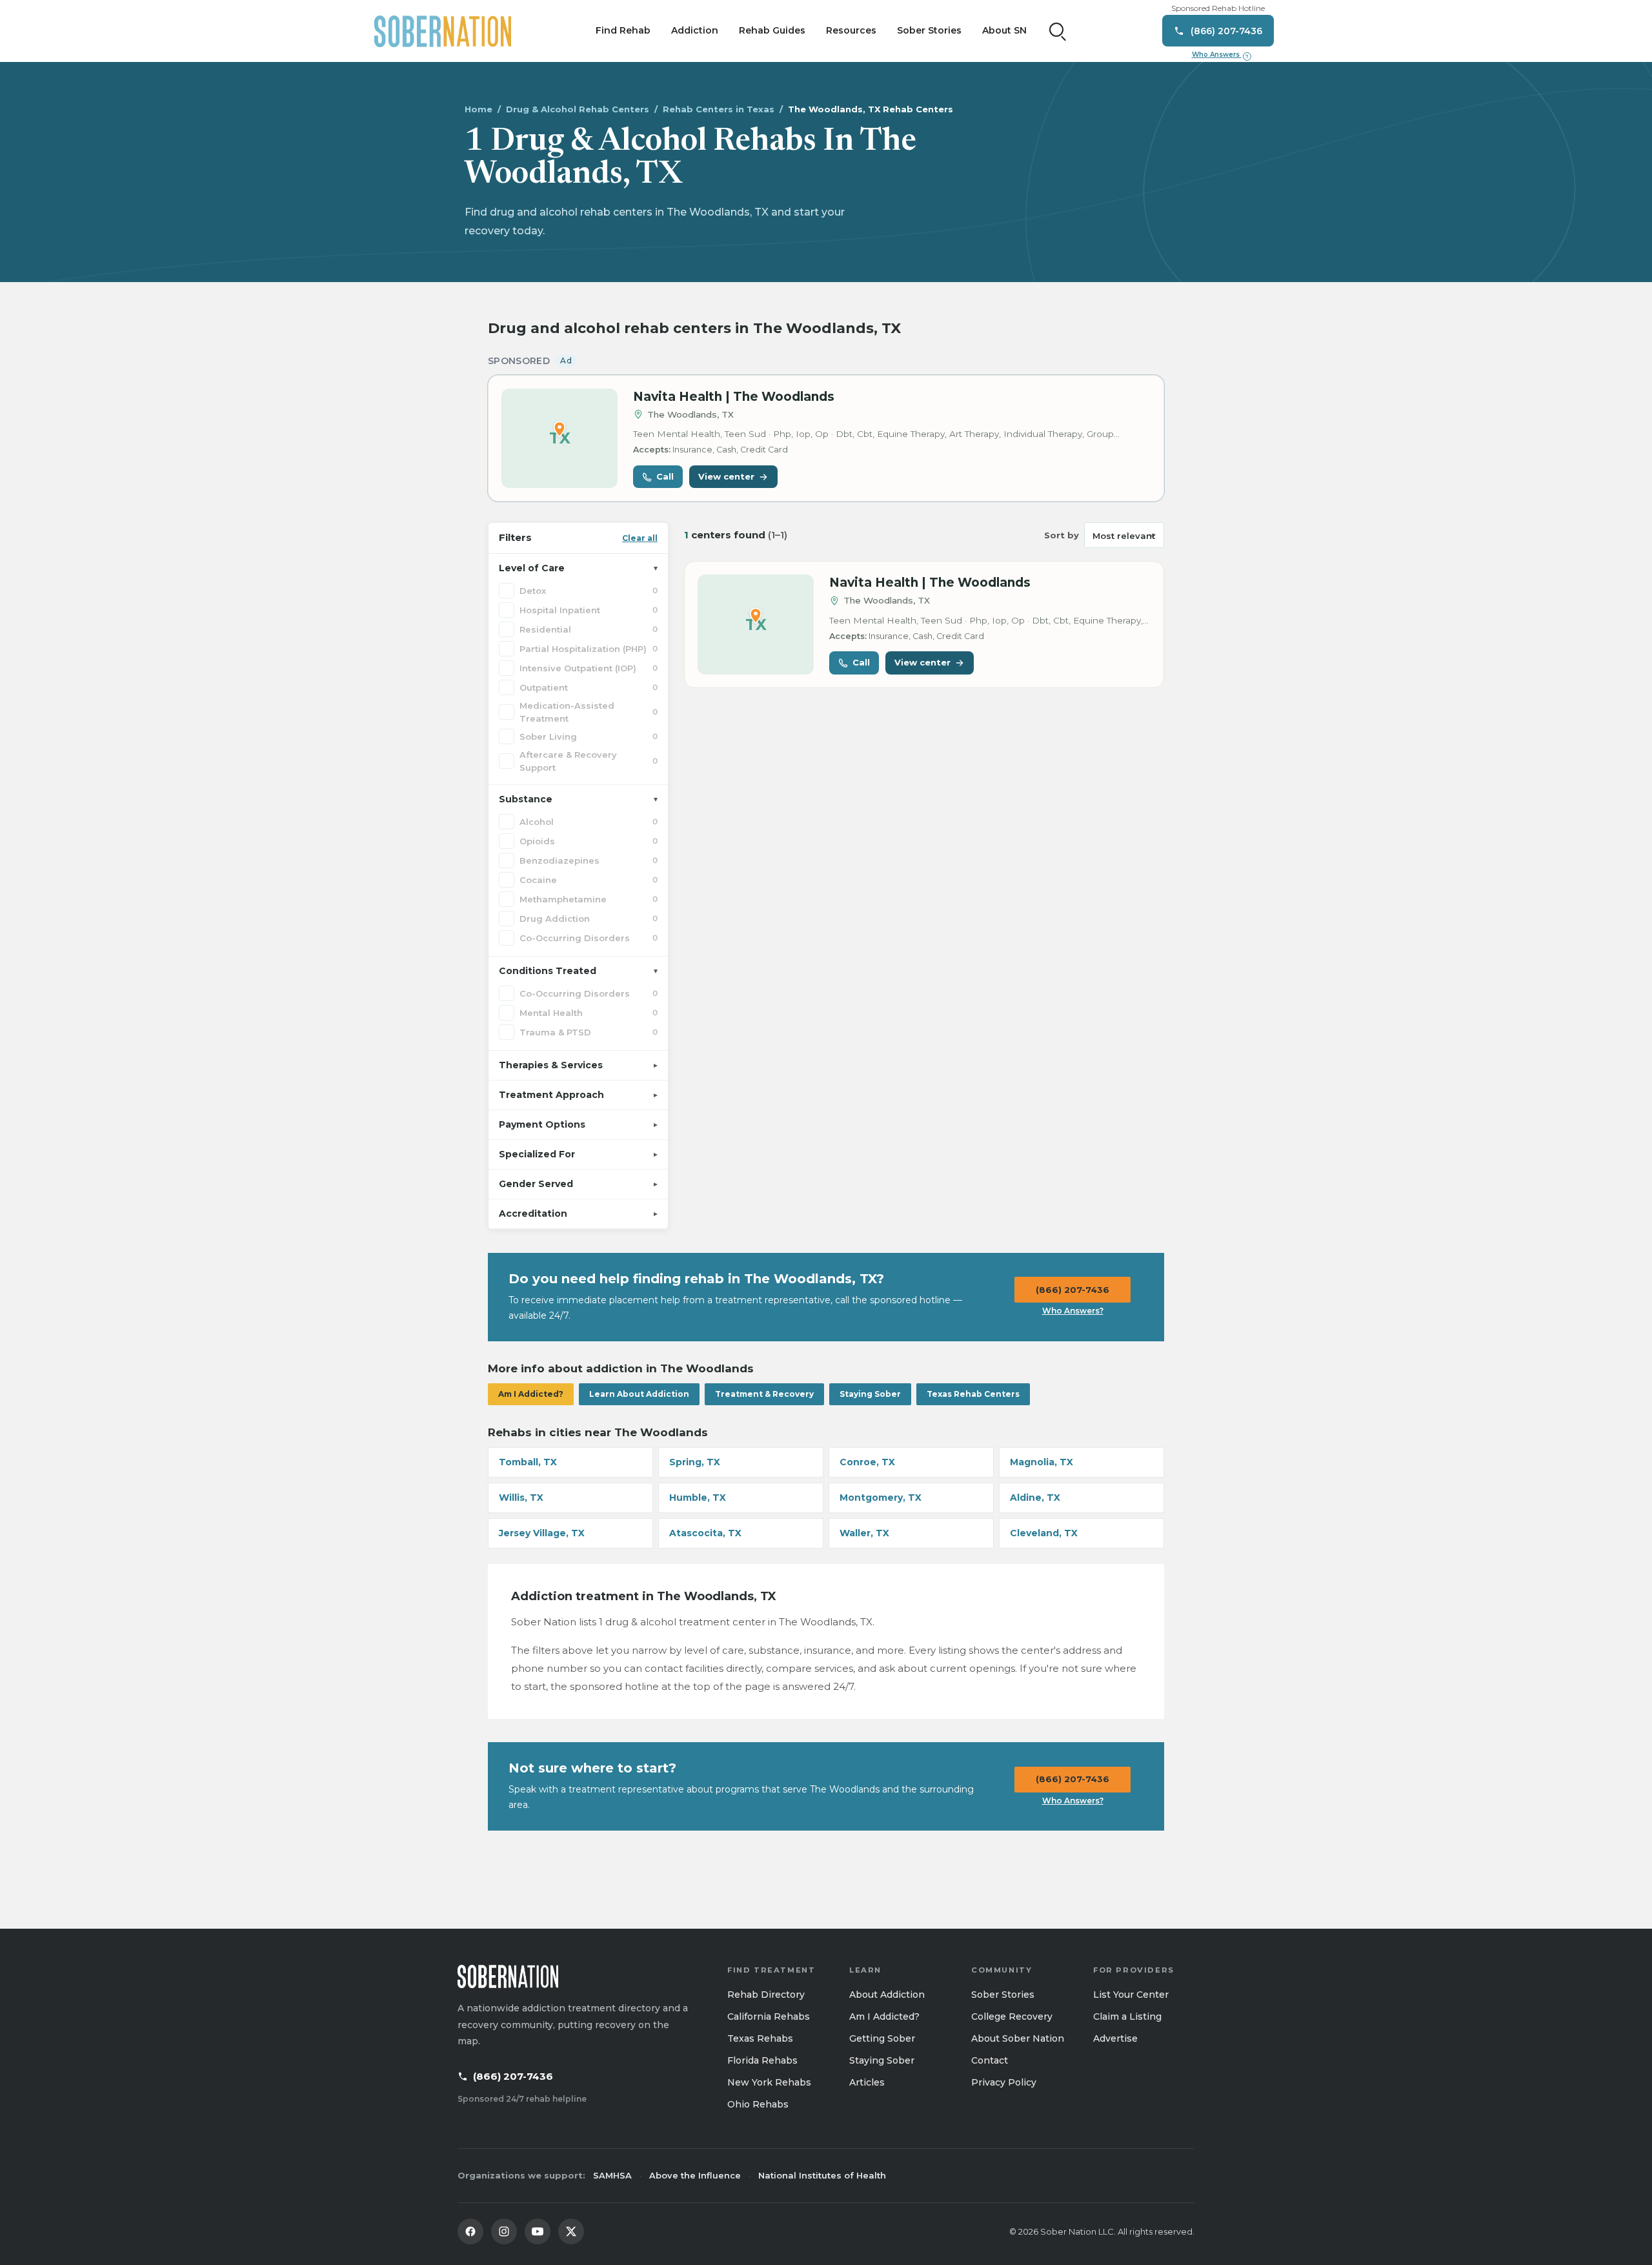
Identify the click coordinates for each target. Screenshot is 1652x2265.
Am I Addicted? (531, 1394)
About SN (1004, 30)
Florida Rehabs (762, 2060)
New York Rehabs (769, 2082)
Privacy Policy (1004, 2082)
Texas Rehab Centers (973, 1394)
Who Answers (1220, 55)
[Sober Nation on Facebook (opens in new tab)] (470, 2231)
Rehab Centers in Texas (719, 109)
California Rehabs (769, 2016)
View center (726, 476)
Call (665, 476)
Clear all (640, 538)
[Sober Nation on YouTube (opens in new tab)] (538, 2231)
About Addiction (887, 1995)
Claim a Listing (1127, 2016)
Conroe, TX (867, 1462)
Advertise (1115, 2038)
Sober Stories (929, 30)
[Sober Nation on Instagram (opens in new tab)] (504, 2231)
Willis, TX (521, 1498)
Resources (851, 30)
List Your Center (1131, 1995)
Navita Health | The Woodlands (734, 397)
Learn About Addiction (639, 1394)
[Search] (1058, 31)
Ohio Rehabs (758, 2104)
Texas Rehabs (760, 2038)
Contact (990, 2060)
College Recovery (1012, 2016)
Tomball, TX (528, 1462)
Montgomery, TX (881, 1498)
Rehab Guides (772, 30)
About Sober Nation (1018, 2038)
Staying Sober (870, 1394)
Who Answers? (1073, 1311)
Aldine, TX (1035, 1498)
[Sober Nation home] (443, 31)
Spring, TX (695, 1462)
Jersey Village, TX (542, 1533)
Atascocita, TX (705, 1533)
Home (478, 109)
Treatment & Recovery (764, 1394)
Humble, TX (698, 1498)
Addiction (695, 30)
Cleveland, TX (1044, 1533)
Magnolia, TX (1042, 1462)
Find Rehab (623, 30)
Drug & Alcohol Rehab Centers (578, 109)
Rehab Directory (766, 1995)
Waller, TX (864, 1533)
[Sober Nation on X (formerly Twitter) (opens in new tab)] (571, 2231)
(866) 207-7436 (1073, 1290)
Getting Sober (882, 2038)
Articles (867, 2082)
